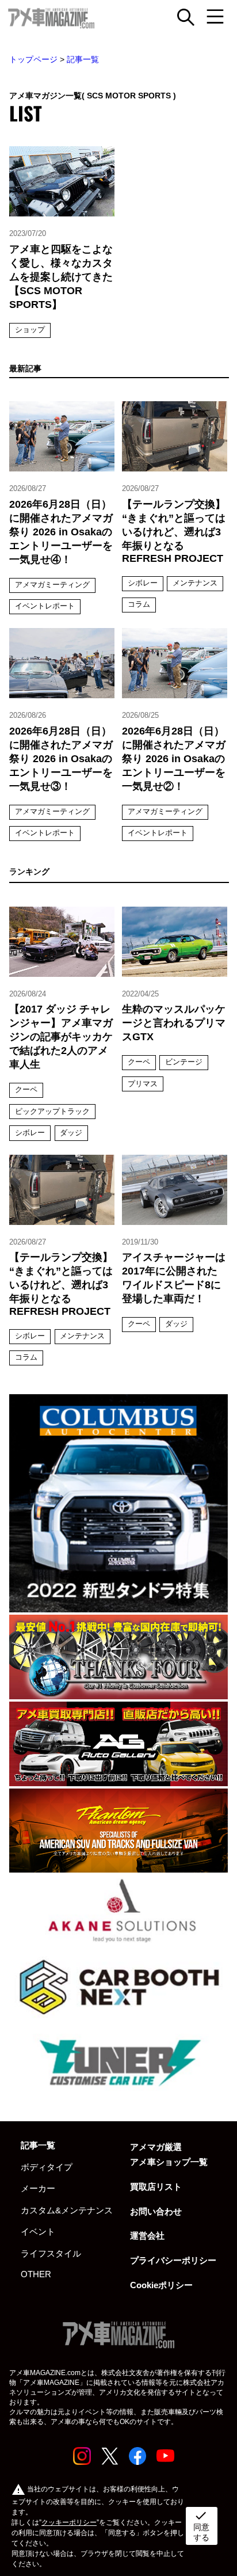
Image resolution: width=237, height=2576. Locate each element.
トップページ (33, 59)
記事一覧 (83, 59)
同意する (201, 2525)
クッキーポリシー (69, 2522)
